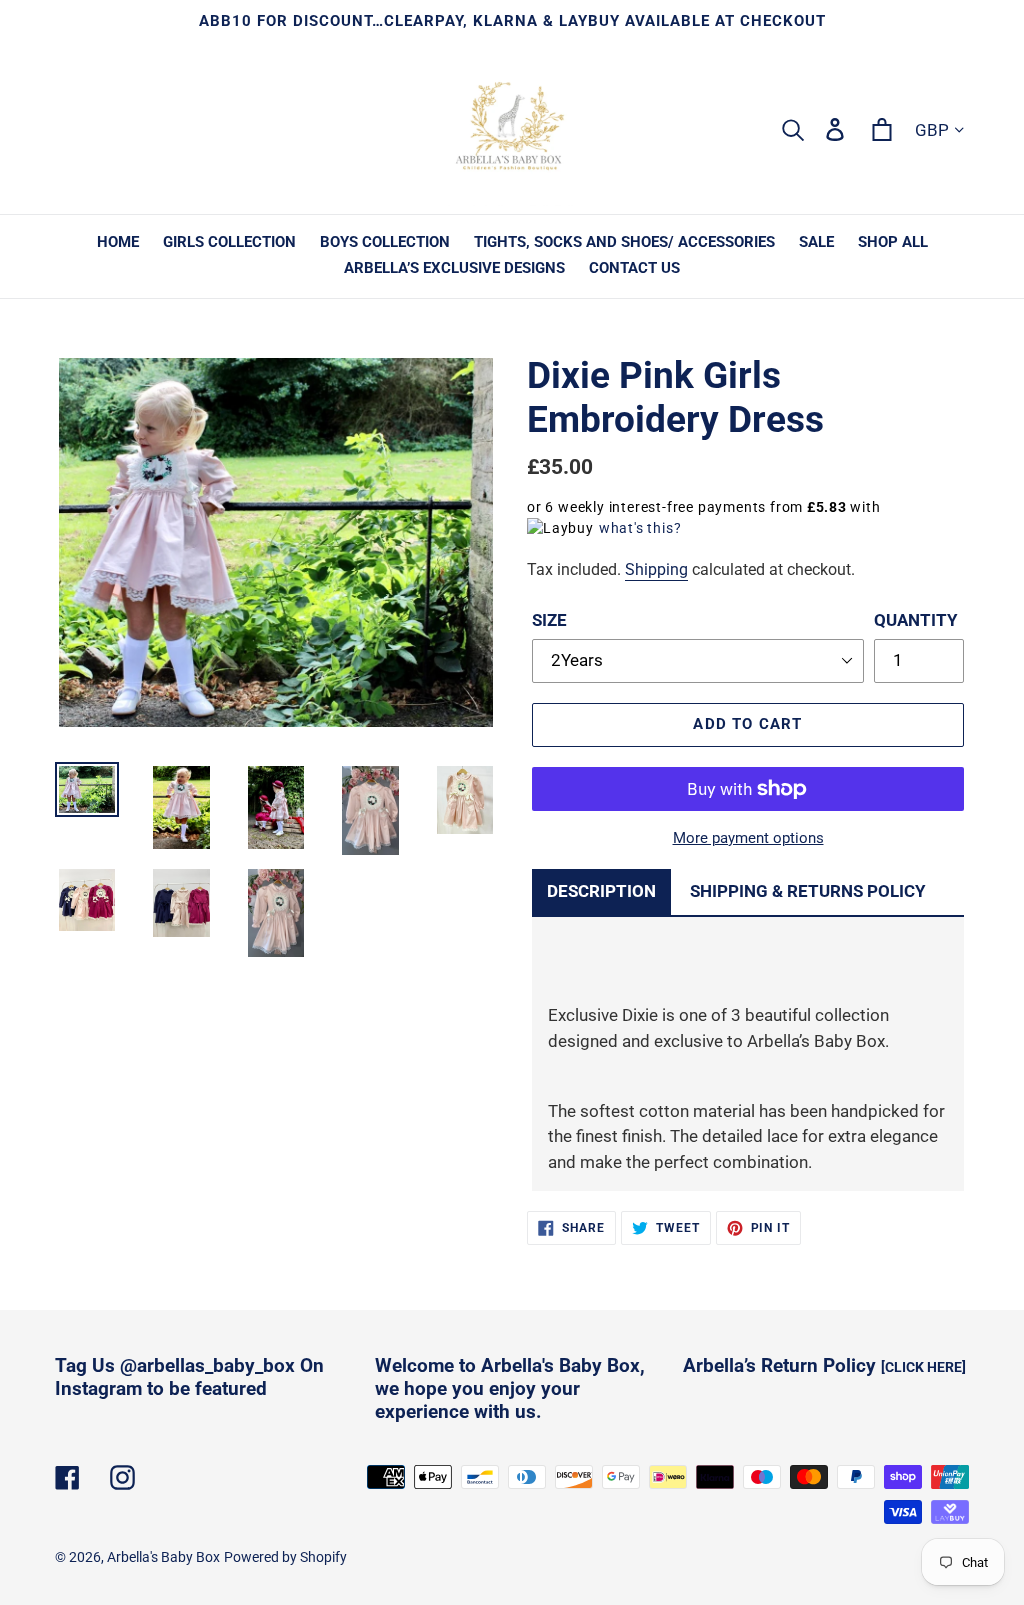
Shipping (656, 569)
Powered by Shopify (285, 1557)
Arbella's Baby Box (163, 1557)
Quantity (916, 620)
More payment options (748, 838)
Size (549, 620)
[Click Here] (923, 1367)
